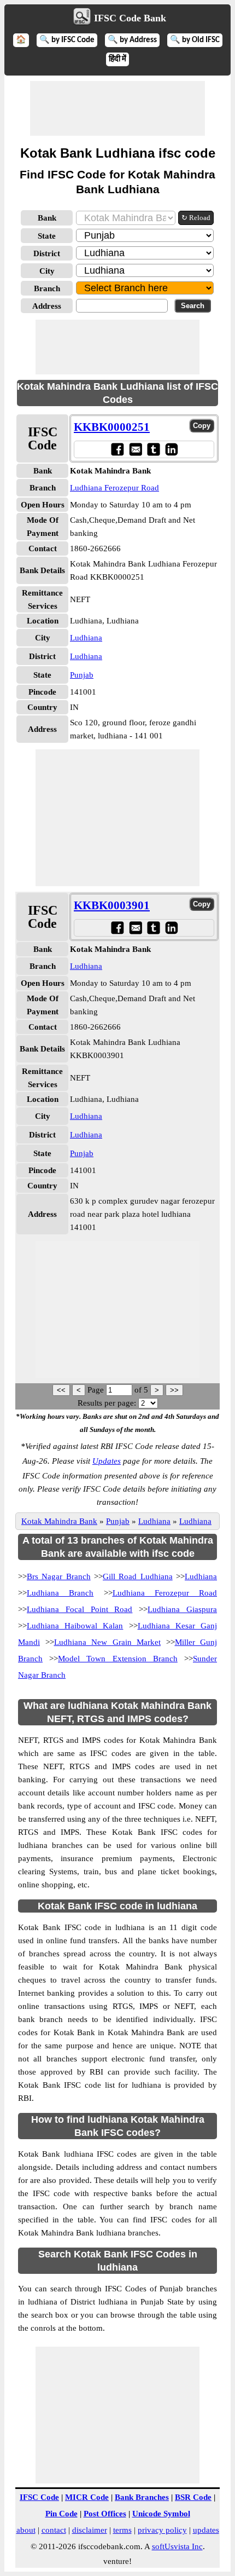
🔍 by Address (132, 40)
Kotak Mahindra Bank (59, 1521)
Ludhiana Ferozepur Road (114, 488)
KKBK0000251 (112, 427)
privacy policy (162, 2530)
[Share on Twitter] (153, 449)
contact (54, 2530)
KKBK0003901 (112, 905)
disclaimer (90, 2530)
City (47, 271)
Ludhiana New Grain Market (108, 1642)
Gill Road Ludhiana (138, 1576)
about (26, 2530)
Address (47, 306)
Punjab (82, 675)
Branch (47, 288)
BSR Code (193, 2497)
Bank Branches (142, 2497)
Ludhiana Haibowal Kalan (75, 1626)
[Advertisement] (117, 108)
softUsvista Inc (177, 2546)
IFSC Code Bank (130, 18)
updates (206, 2530)
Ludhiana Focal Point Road (80, 1609)
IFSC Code (39, 2497)
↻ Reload (196, 218)
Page (97, 1390)
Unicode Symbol (161, 2514)
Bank (47, 218)
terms (122, 2530)
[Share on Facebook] (117, 449)
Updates (107, 1461)
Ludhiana (86, 638)
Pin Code (61, 2514)
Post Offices (105, 2514)
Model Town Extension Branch (118, 1659)
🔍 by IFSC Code (67, 40)
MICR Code (87, 2497)
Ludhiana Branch (60, 1593)
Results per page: (107, 1403)
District (47, 253)
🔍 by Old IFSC (195, 40)
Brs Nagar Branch (59, 1576)
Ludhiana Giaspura (182, 1609)
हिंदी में (117, 59)
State (47, 236)
